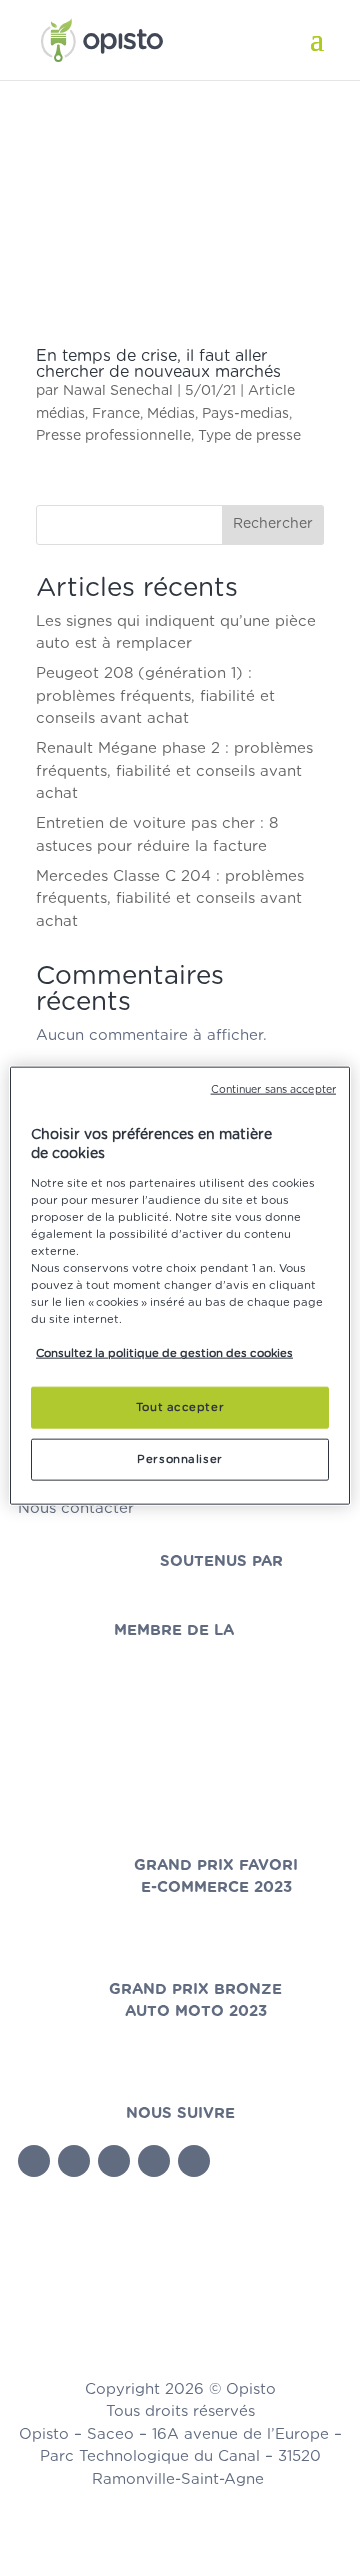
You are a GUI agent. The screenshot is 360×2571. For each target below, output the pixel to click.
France (116, 414)
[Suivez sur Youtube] (114, 2161)
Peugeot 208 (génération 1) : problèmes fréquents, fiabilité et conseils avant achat (155, 696)
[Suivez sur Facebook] (34, 2161)
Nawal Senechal (118, 391)
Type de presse (249, 436)
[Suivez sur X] (74, 2161)
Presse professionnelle (113, 436)
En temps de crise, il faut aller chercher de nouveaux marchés (158, 364)
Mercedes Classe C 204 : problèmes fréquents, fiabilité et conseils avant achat (170, 899)
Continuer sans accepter (273, 1089)
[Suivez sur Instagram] (194, 2161)
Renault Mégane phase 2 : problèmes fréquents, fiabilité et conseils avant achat (174, 771)
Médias (171, 414)
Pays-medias (245, 414)
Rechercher (273, 524)
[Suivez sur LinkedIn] (154, 2161)
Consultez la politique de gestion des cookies (164, 1353)
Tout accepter (180, 1407)
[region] (180, 1285)
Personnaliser (179, 1459)
